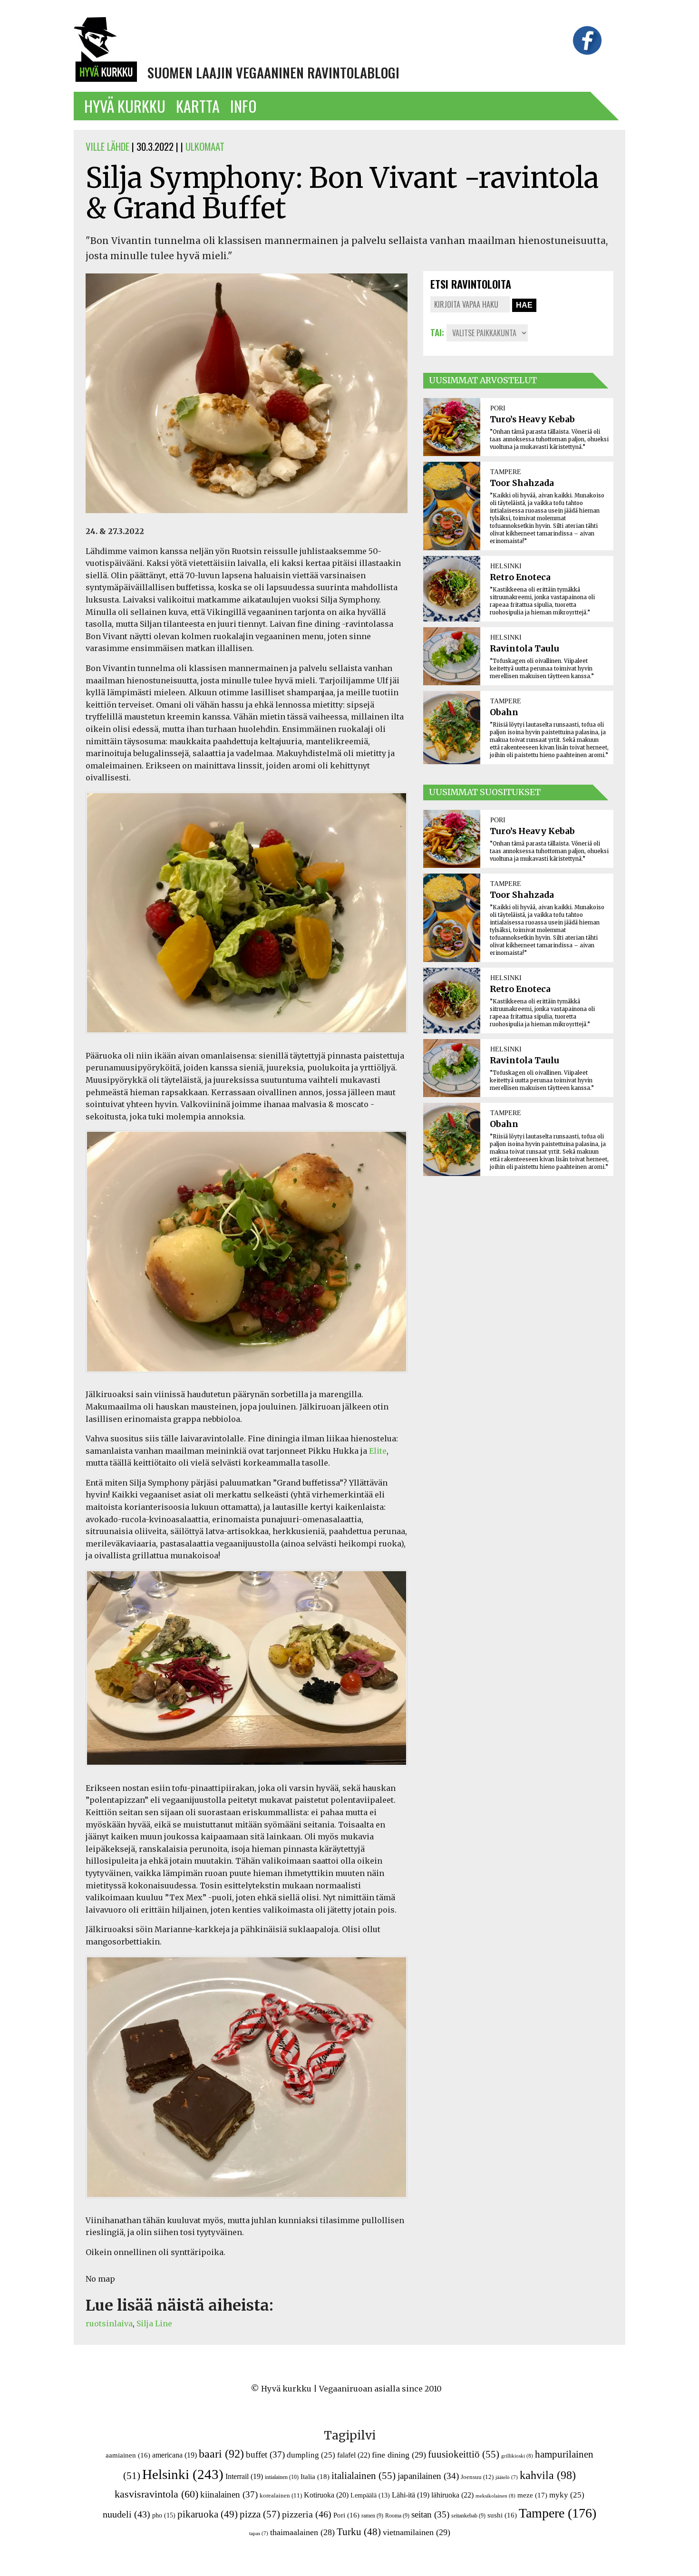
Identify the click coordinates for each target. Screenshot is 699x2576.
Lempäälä (370, 2495)
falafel (354, 2455)
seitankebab (468, 2516)
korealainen (281, 2495)
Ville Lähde (107, 146)
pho (164, 2515)
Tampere (558, 2513)
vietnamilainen (417, 2532)
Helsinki (183, 2474)
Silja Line (154, 2323)
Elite (378, 1451)
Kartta (198, 106)
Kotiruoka (326, 2495)
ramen (372, 2516)
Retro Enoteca (520, 577)
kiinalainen (229, 2494)
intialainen (282, 2477)
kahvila (548, 2475)
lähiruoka (452, 2495)
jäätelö (507, 2477)
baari (221, 2454)
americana (175, 2455)
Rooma (397, 2516)
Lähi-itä (411, 2495)
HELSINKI (506, 566)
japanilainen (428, 2476)
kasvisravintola (156, 2494)
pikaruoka (208, 2514)
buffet (265, 2454)
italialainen (364, 2476)
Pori (346, 2515)
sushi (502, 2515)
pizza (260, 2514)
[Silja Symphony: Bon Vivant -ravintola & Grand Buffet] (247, 519)
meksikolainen (495, 2496)
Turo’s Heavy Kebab (532, 419)
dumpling (311, 2455)
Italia (315, 2476)
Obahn (504, 712)
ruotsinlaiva (109, 2323)
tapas (259, 2533)
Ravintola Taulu (524, 649)
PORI (498, 408)
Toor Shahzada (522, 483)
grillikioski (517, 2456)
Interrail (244, 2476)
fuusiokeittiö (464, 2454)
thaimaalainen (302, 2532)
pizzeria (307, 2514)
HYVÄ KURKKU (125, 106)
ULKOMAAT (205, 146)
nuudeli (126, 2514)
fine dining (399, 2455)
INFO (243, 106)
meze (532, 2495)
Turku (359, 2532)
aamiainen (128, 2455)
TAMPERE (506, 472)
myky (567, 2495)
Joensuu (477, 2477)
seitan (430, 2514)
